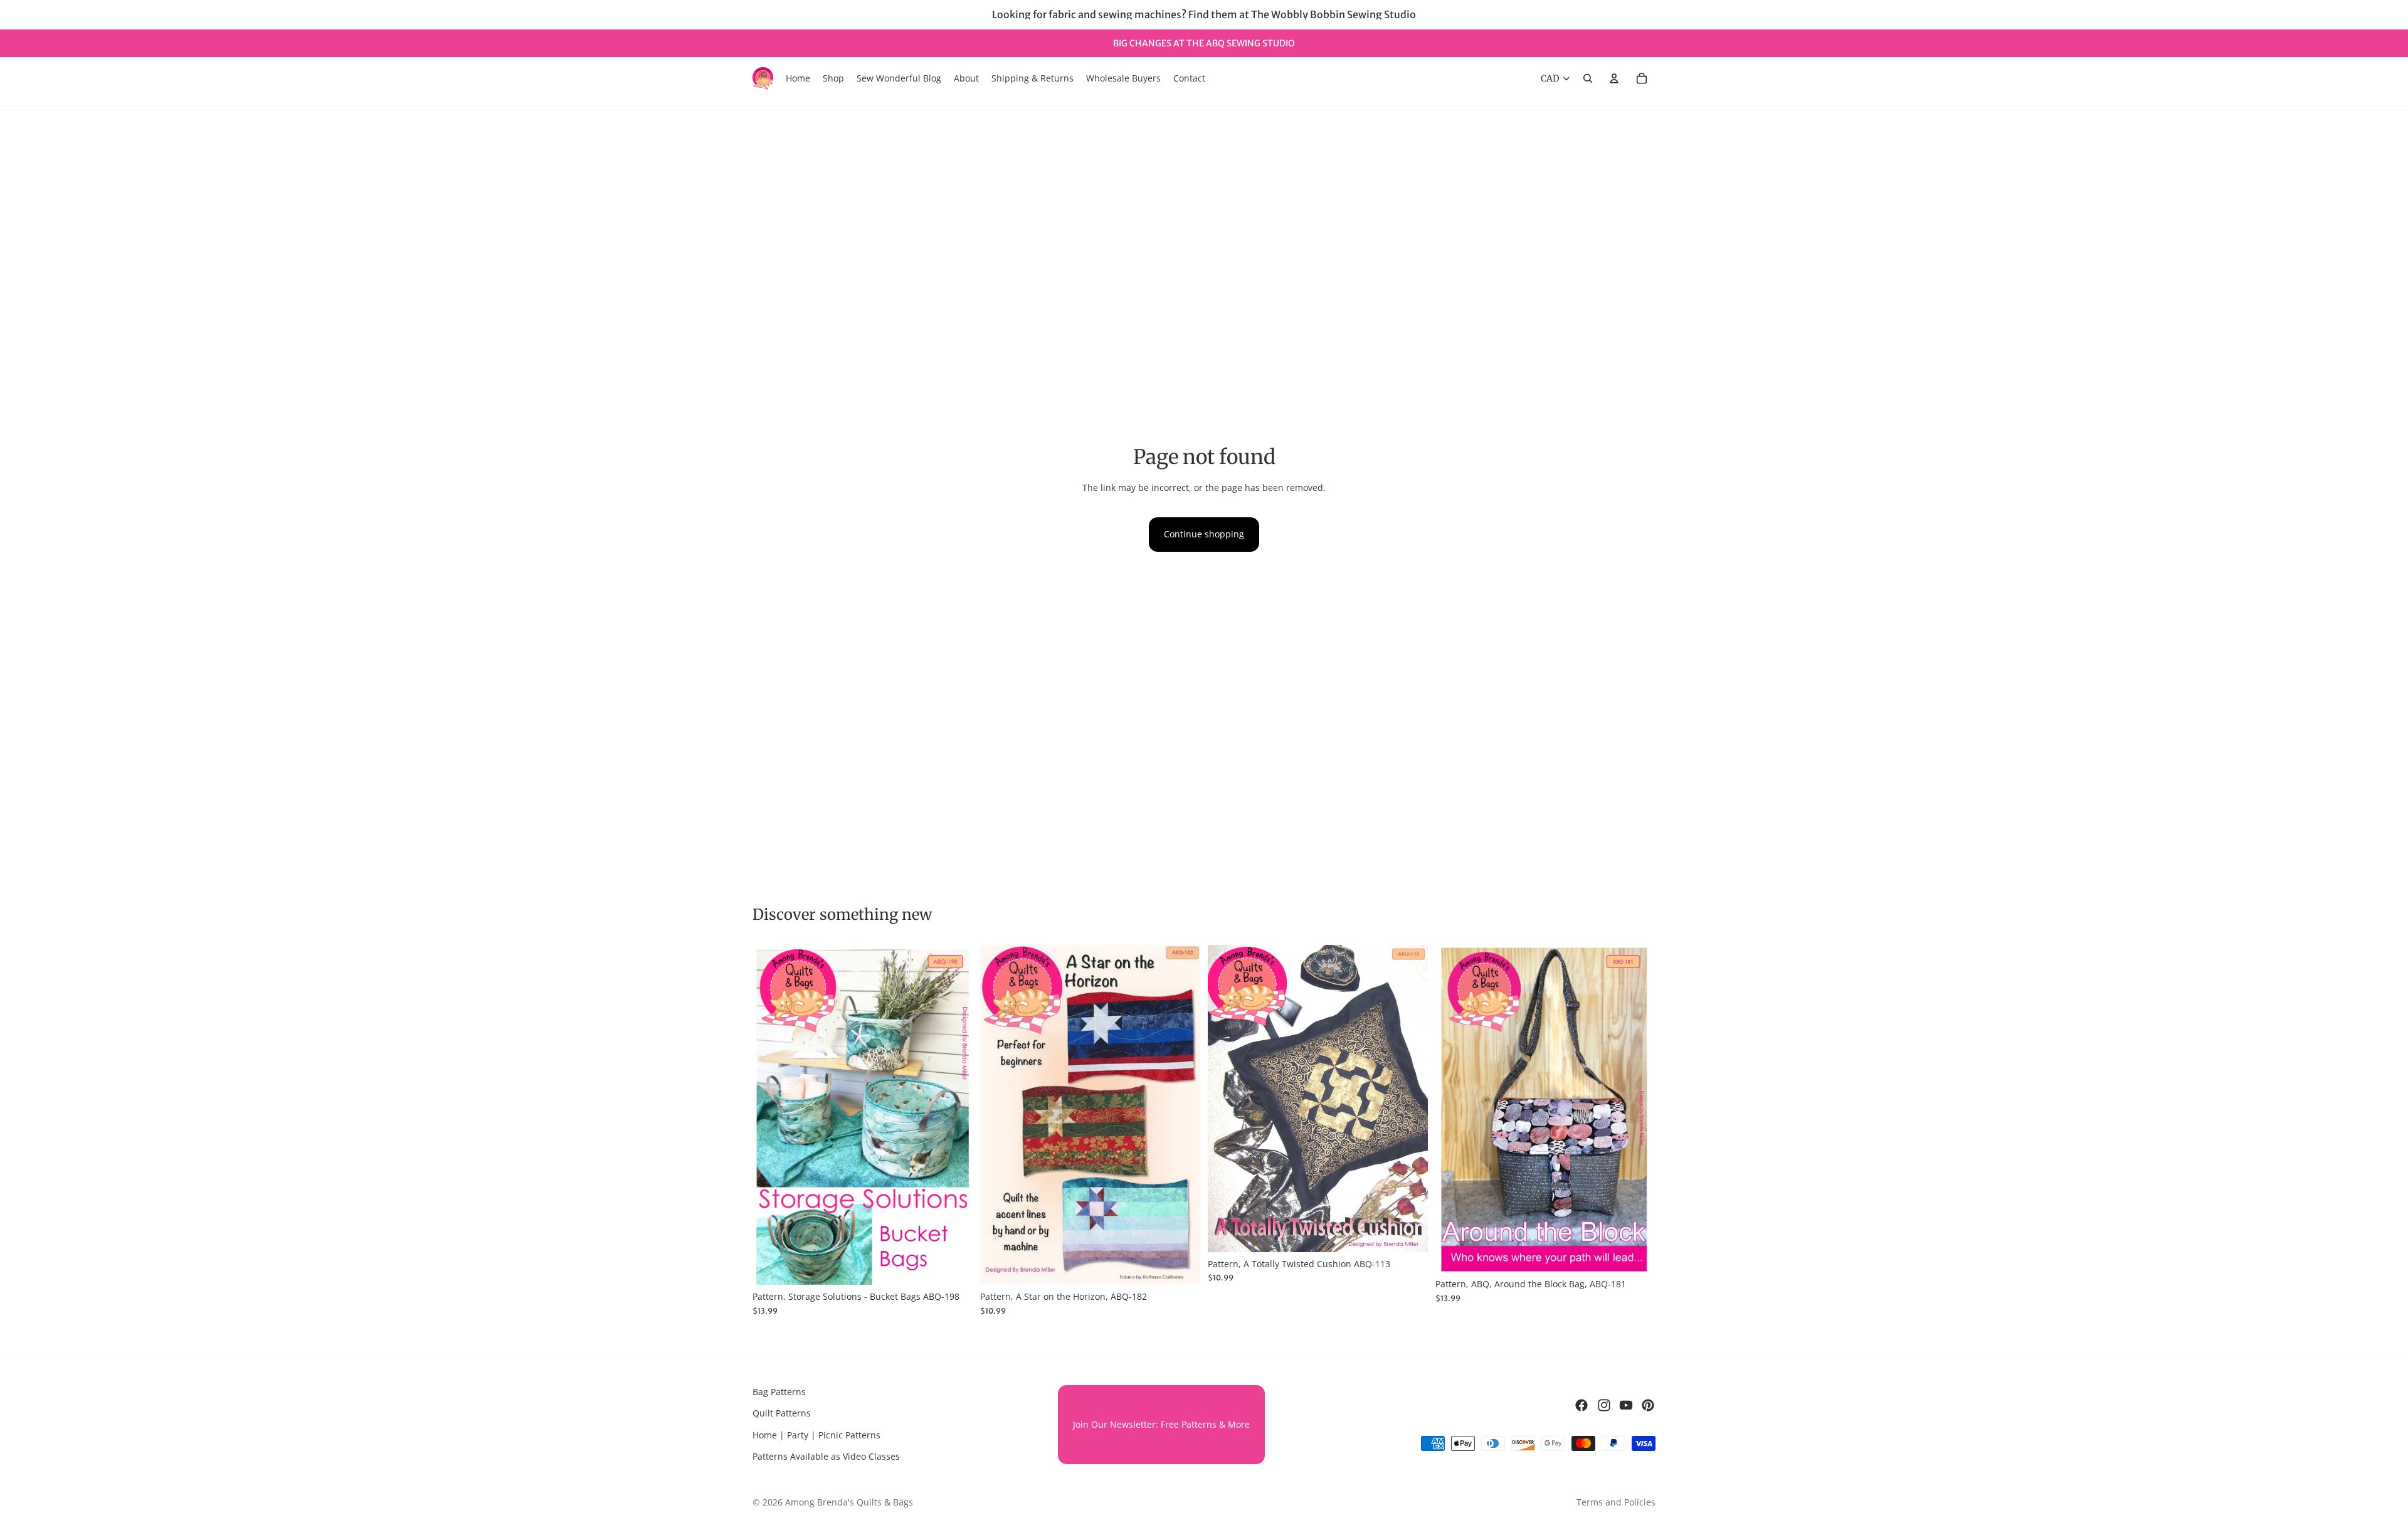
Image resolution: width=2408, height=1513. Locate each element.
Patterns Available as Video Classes (826, 1456)
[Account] (1614, 78)
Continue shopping (1204, 534)
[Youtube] (1626, 1405)
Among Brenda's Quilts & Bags (849, 1502)
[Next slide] (954, 1115)
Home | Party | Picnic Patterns (816, 1435)
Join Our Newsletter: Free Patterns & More (1161, 1424)
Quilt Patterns (782, 1414)
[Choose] (953, 1266)
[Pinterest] (1648, 1405)
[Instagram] (1604, 1405)
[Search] (1588, 78)
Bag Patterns (779, 1392)
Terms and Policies (1616, 1502)
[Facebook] (1582, 1405)
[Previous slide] (771, 1115)
